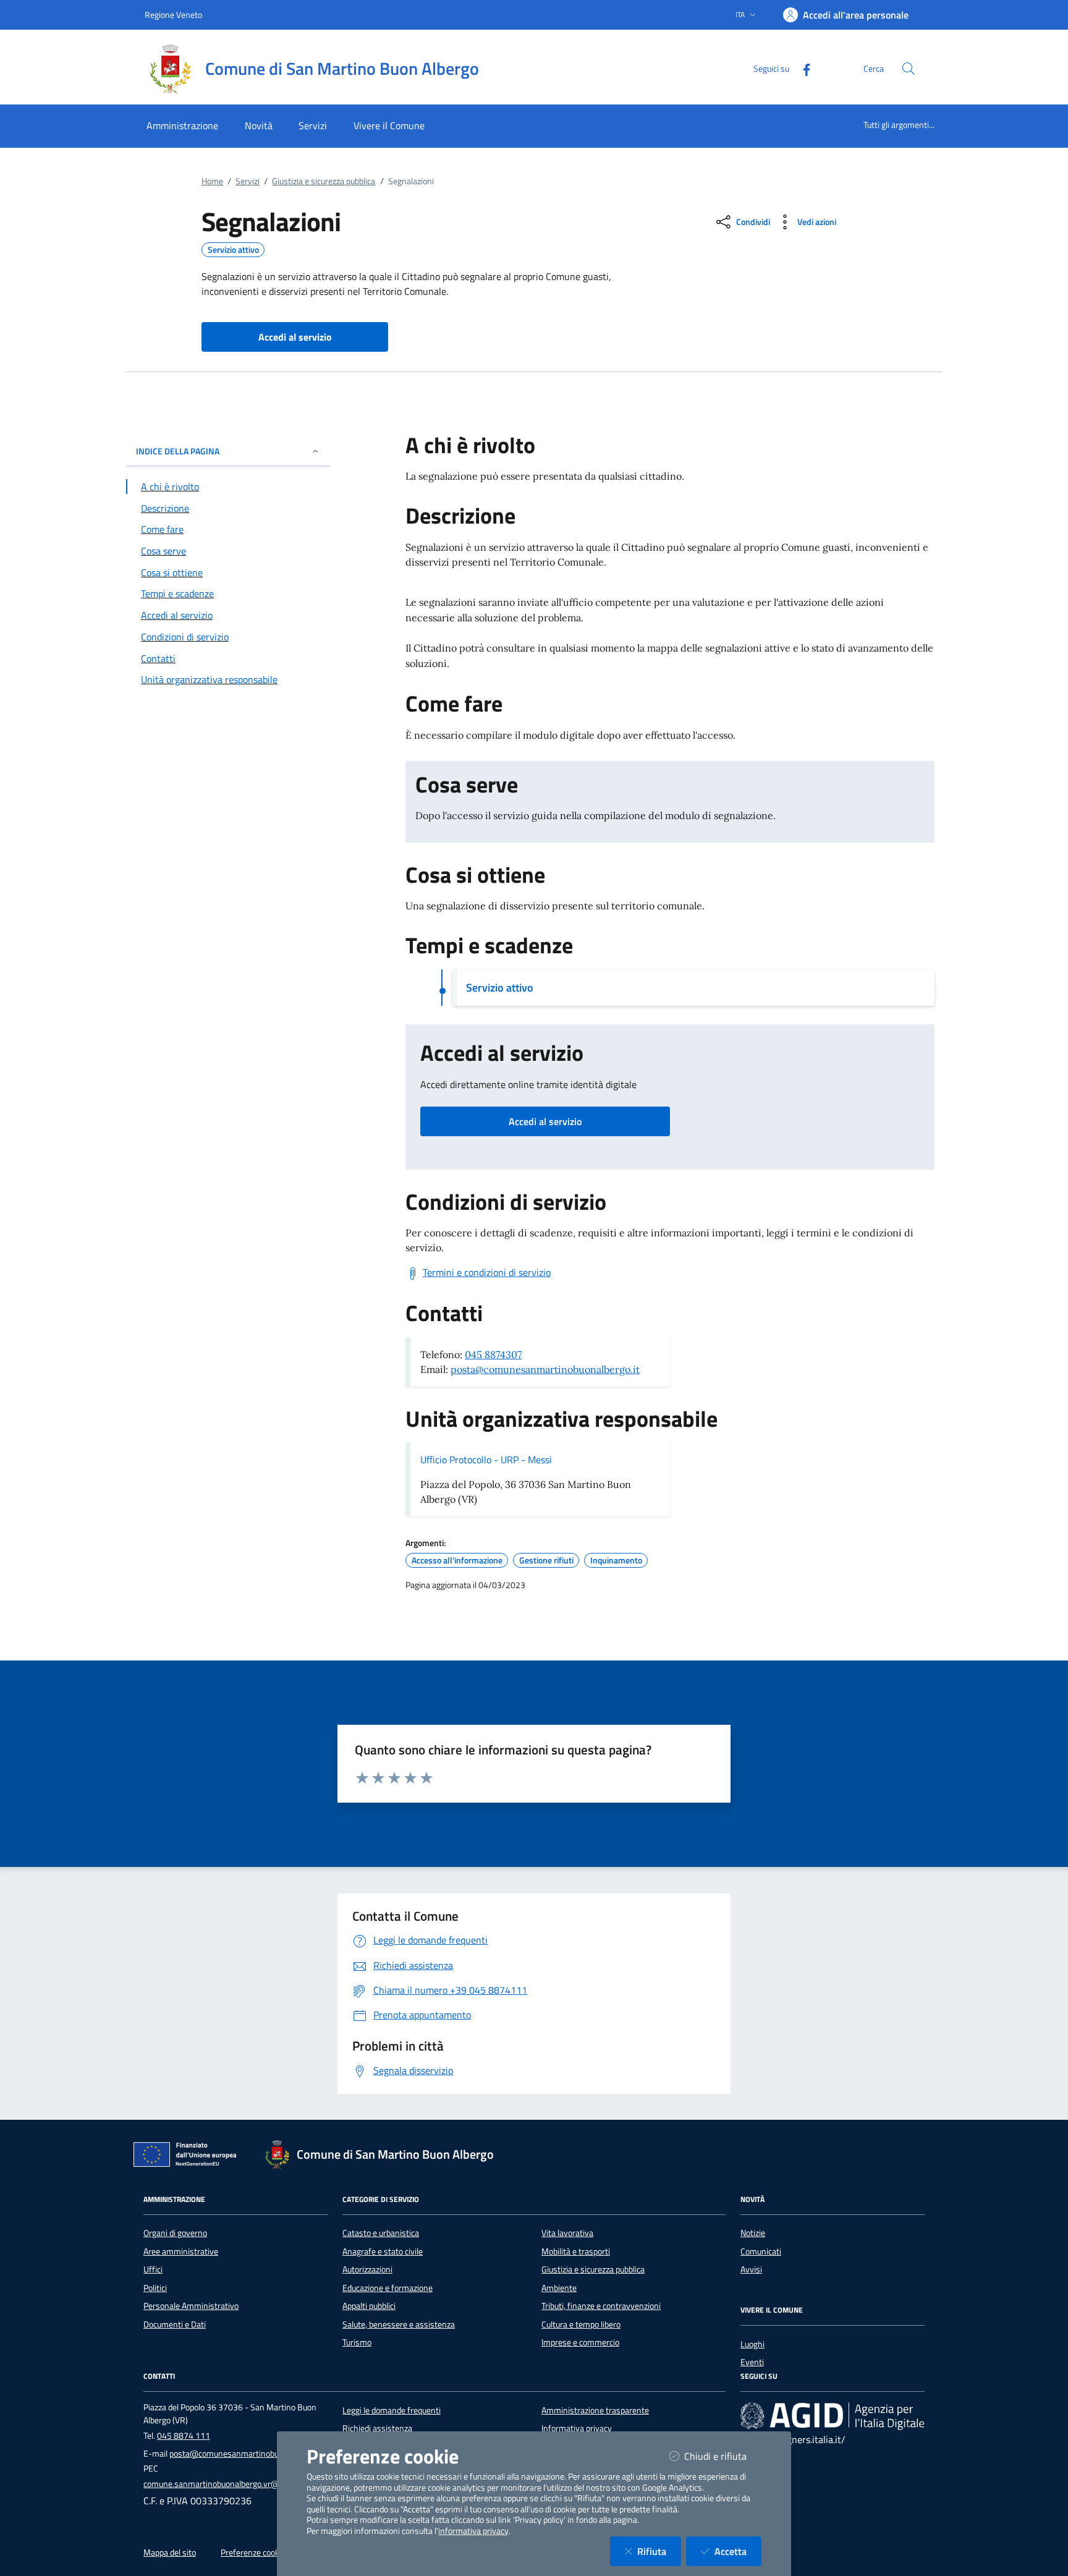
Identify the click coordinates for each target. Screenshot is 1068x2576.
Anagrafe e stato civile (383, 2251)
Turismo (357, 2342)
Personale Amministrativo (191, 2306)
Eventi (752, 2362)
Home (212, 181)
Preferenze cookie (253, 2553)
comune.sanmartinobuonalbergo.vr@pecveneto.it (234, 2484)
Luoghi (752, 2344)
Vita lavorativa (567, 2233)
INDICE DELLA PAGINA (178, 451)
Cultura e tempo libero (581, 2324)
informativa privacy (473, 2531)
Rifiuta (659, 2551)
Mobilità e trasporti (576, 2251)
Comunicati (761, 2251)
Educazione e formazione (388, 2288)
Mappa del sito (170, 2553)
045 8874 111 (184, 2436)
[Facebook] (802, 68)
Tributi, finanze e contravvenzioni (601, 2306)
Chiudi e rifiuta (723, 2456)
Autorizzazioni (367, 2269)
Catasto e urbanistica (381, 2233)
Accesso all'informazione (457, 1560)
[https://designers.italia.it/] (833, 2415)
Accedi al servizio (545, 1121)
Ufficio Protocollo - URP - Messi (486, 1460)
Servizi (248, 181)
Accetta (738, 2551)
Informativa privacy (577, 2428)
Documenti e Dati (175, 2324)
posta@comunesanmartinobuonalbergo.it (545, 1369)
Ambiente (559, 2288)
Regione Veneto (173, 15)
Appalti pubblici (369, 2306)
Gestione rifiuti (546, 1560)
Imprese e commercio (580, 2342)
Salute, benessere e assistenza (399, 2324)
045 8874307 (493, 1354)
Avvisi (751, 2269)
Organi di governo (175, 2233)
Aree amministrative (181, 2251)
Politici (155, 2288)
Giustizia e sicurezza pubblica (324, 181)
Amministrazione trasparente (595, 2410)
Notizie (753, 2233)
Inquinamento (616, 1560)
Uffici (153, 2269)
